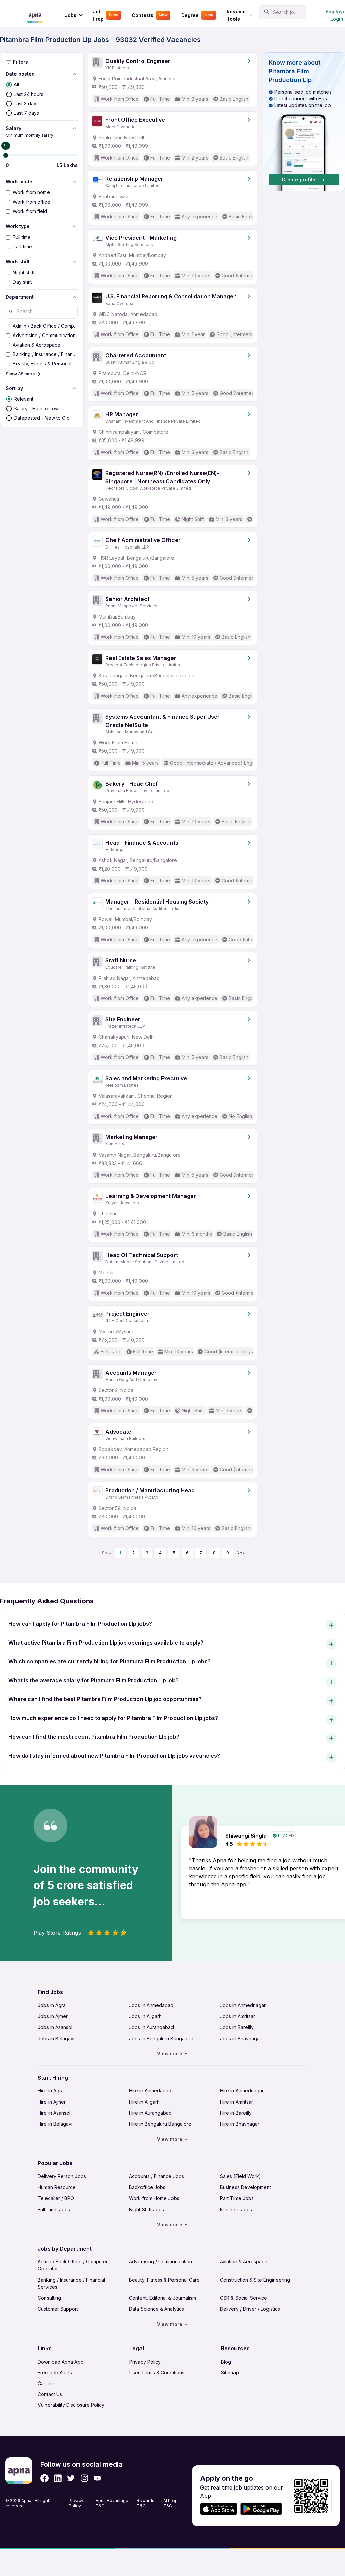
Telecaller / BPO (56, 2198)
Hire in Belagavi (55, 2124)
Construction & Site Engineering (255, 2280)
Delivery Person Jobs (62, 2176)
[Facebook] (44, 2478)
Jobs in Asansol (55, 2027)
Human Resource (57, 2187)
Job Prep (105, 15)
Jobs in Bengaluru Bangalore (161, 2038)
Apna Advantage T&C (112, 2503)
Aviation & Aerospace (244, 2262)
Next (241, 1553)
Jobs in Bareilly (237, 2027)
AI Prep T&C (170, 2503)
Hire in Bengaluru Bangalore (160, 2124)
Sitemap (230, 2373)
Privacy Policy (145, 2362)
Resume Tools (236, 15)
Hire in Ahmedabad (150, 2091)
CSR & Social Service (244, 2298)
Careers (47, 2383)
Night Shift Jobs (147, 2209)
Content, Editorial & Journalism (163, 2298)
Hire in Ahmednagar (242, 2091)
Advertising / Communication (161, 2262)
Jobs (71, 15)
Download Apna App (61, 2362)
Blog (226, 2362)
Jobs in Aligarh (145, 2016)
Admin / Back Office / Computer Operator (73, 2265)
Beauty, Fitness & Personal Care (164, 2280)
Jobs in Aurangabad (151, 2027)
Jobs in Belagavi (56, 2038)
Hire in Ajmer (52, 2102)
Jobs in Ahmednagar (243, 2005)
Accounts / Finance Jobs (156, 2176)
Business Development (245, 2187)
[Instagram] (84, 2478)
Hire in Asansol (54, 2113)
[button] (304, 122)
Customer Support (58, 2309)
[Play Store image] (264, 2509)
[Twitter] (71, 2478)
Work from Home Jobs (154, 2198)
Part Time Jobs (237, 2198)
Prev (107, 1553)
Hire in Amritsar (237, 2102)
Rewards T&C (146, 2503)
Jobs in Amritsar (238, 2016)
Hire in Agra (51, 2091)
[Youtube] (97, 2478)
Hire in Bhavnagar (240, 2124)
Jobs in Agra (52, 2005)
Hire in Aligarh (144, 2102)
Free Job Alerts (55, 2373)
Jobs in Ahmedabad (151, 2005)
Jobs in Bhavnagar (241, 2038)
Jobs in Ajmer (53, 2016)
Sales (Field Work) (241, 2176)
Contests (150, 15)
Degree (197, 15)
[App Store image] (219, 2509)
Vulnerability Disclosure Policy (71, 2405)
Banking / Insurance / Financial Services (71, 2283)
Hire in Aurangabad (150, 2113)
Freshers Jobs (236, 2209)
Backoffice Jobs (147, 2187)
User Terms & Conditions (157, 2373)
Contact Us (50, 2394)
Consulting (49, 2298)
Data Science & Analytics (156, 2309)
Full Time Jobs (54, 2209)
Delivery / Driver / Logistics (250, 2309)
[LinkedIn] (58, 2478)
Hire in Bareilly (236, 2113)
